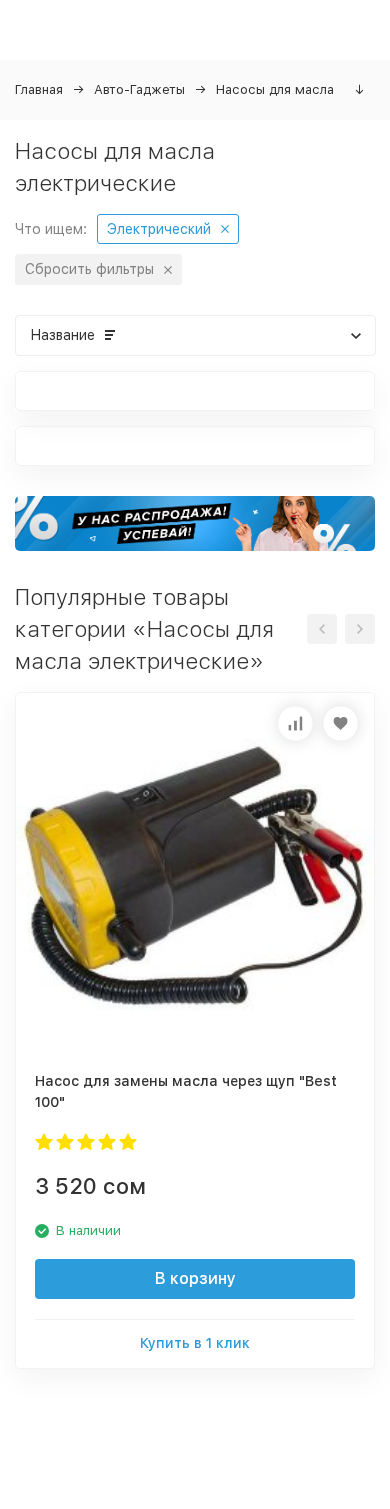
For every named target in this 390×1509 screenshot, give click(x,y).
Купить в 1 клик (195, 1343)
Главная (39, 89)
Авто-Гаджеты (139, 89)
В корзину (195, 1278)
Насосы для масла (275, 89)
